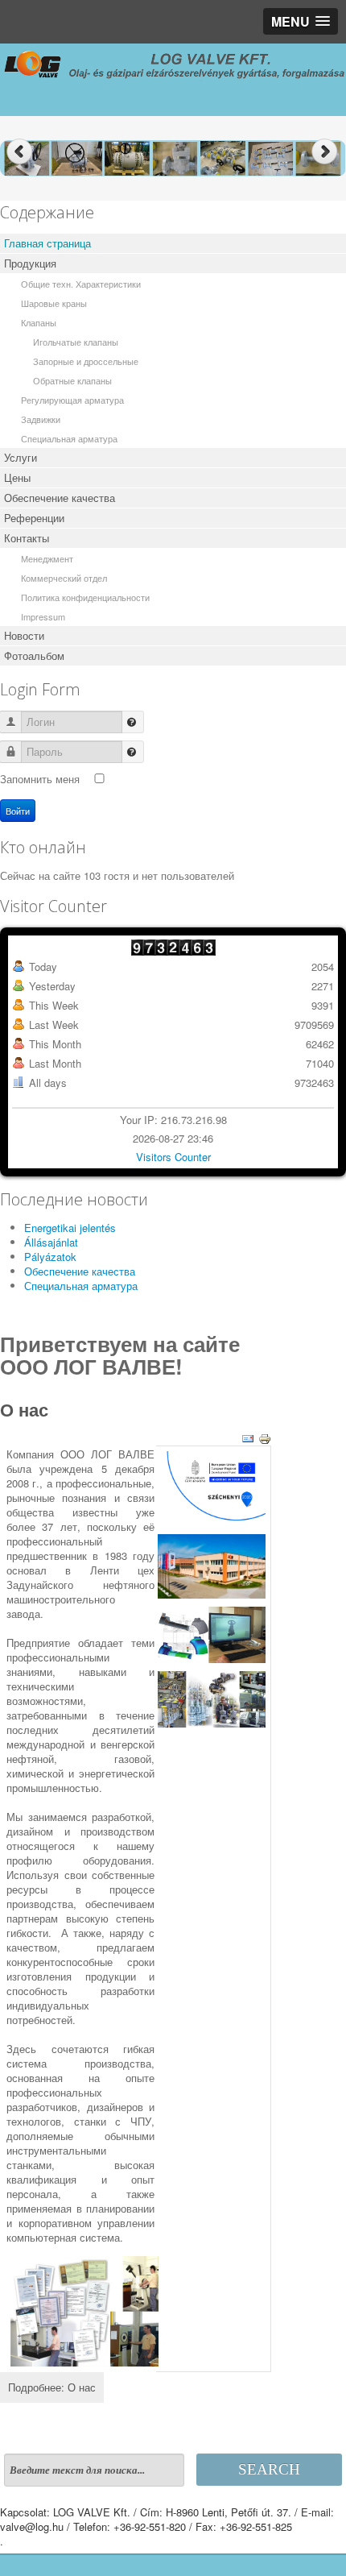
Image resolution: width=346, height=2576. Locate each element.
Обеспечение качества (60, 498)
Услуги (21, 457)
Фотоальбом (34, 655)
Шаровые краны (54, 303)
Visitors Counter (173, 1157)
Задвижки (41, 419)
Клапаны (39, 322)
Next (326, 152)
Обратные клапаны (72, 380)
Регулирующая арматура (72, 400)
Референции (34, 518)
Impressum (43, 616)
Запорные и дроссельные (86, 361)
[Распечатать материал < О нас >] (265, 1438)
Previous (20, 152)
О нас (24, 1409)
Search (269, 2469)
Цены (17, 477)
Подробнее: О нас (52, 2387)
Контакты (27, 538)
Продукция (30, 263)
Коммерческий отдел (64, 578)
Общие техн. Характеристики (81, 284)
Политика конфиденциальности (85, 597)
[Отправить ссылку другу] (248, 1438)
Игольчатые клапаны (76, 342)
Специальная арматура (69, 438)
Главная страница (47, 243)
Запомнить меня (40, 779)
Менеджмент (47, 558)
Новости (24, 635)
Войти (18, 811)
